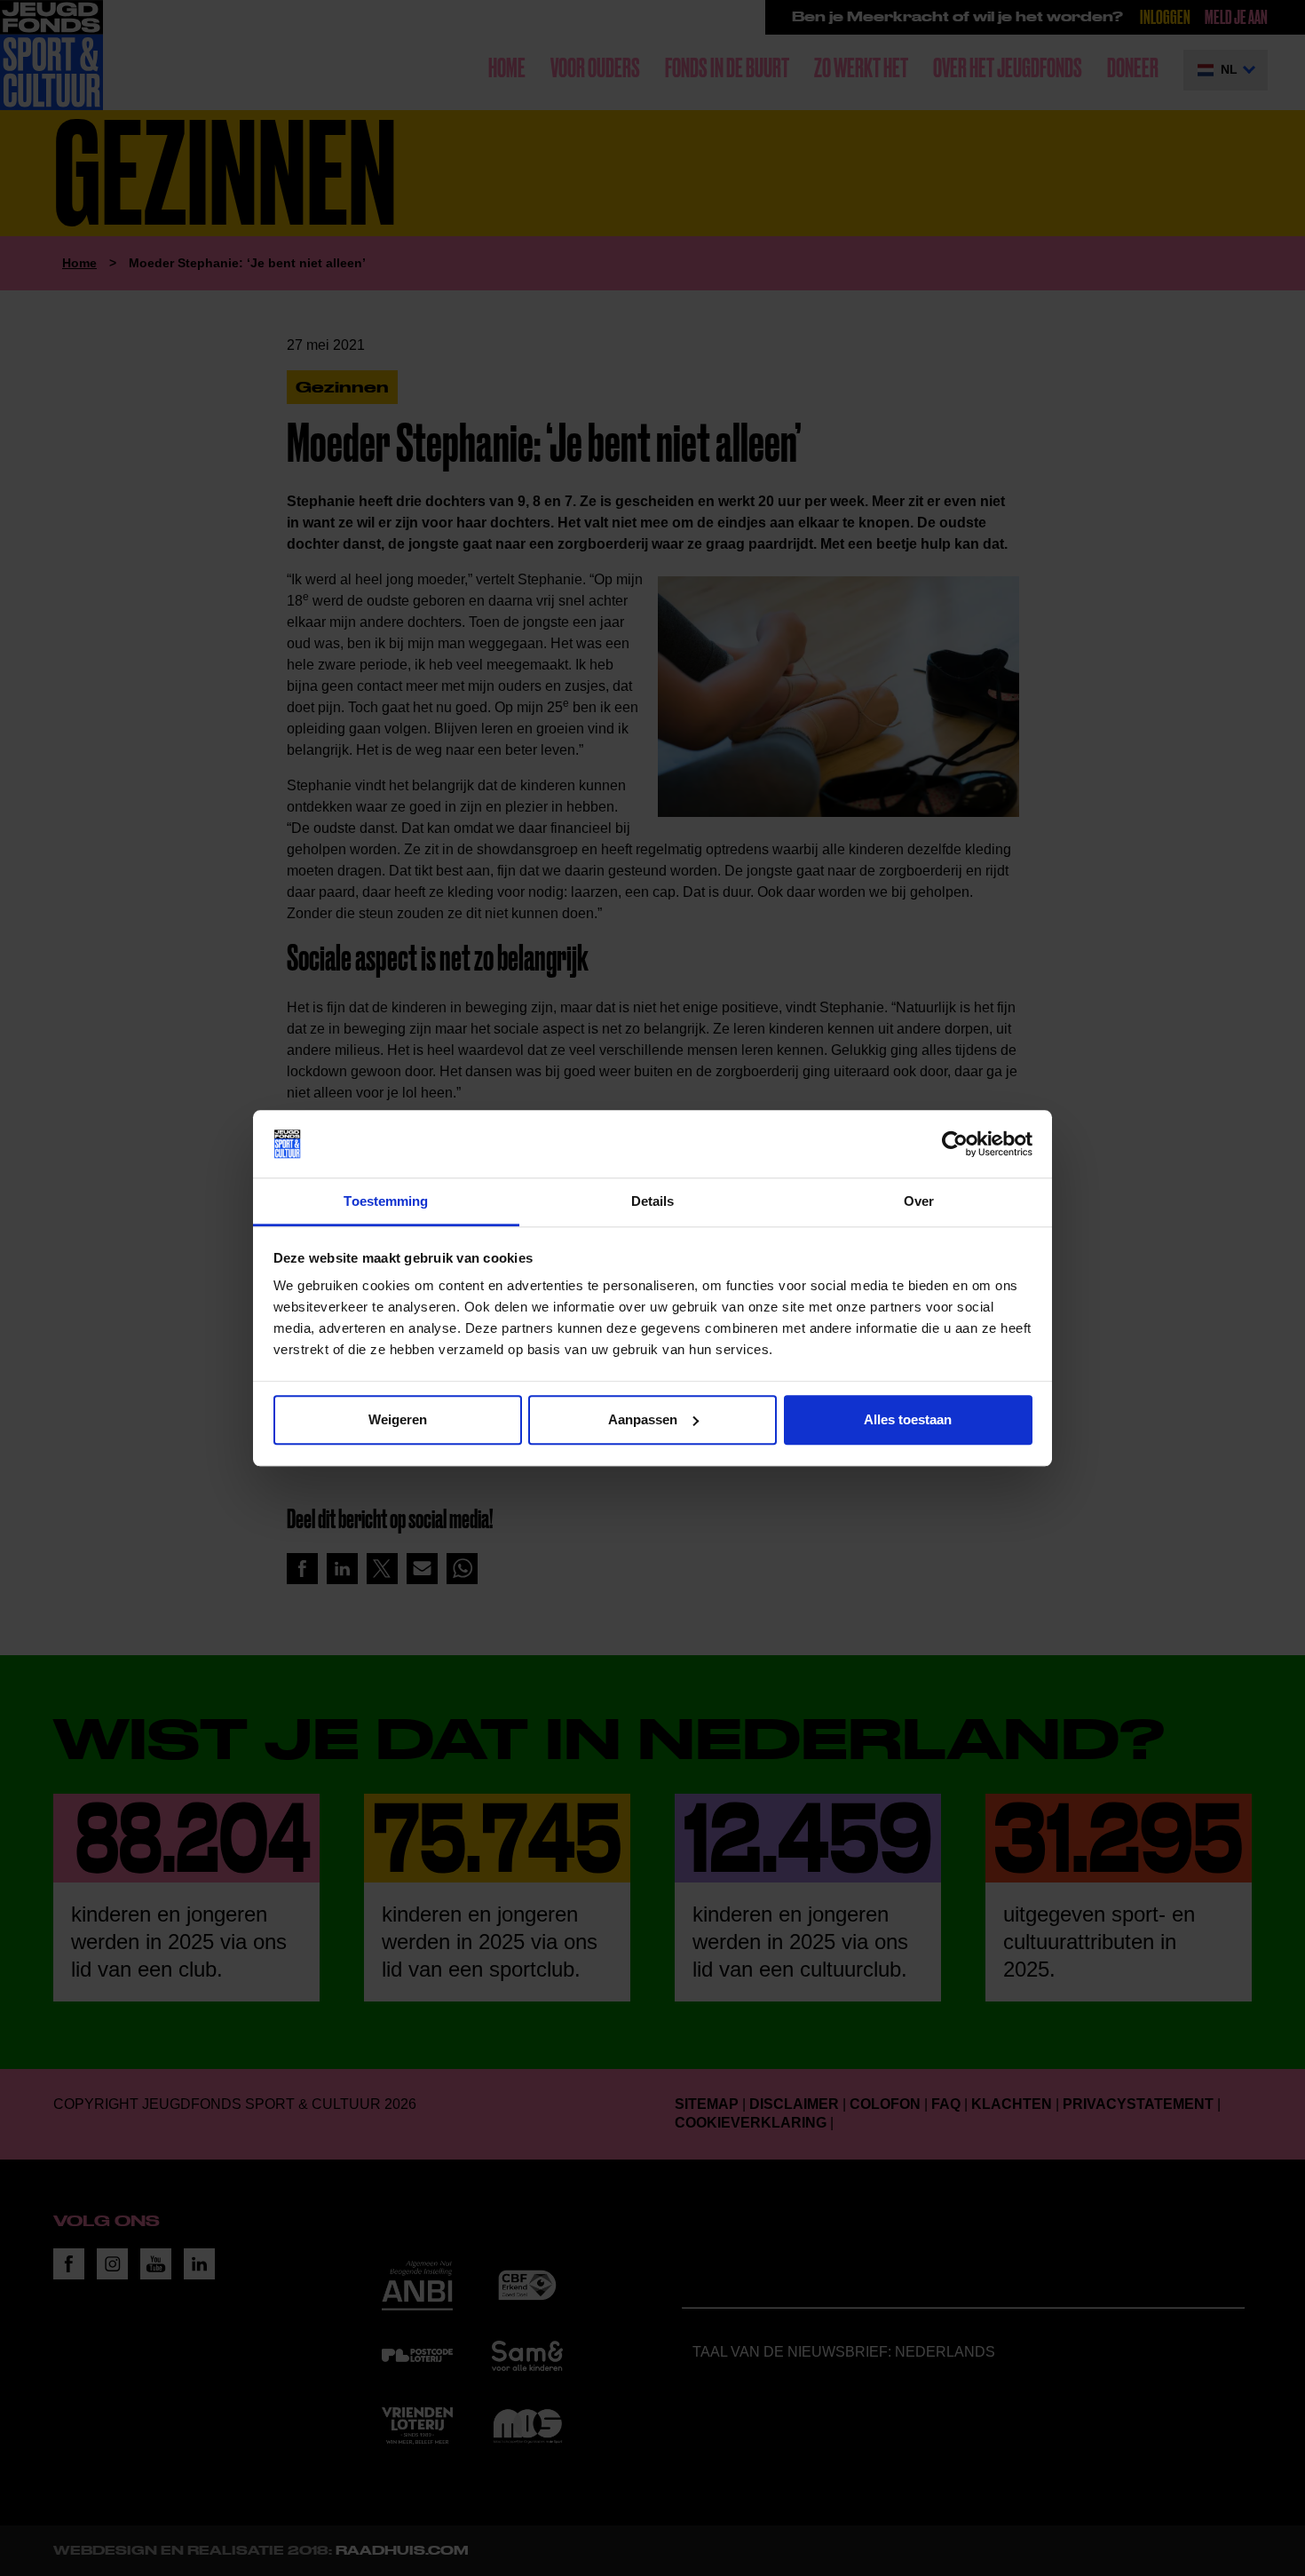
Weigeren (398, 1419)
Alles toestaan (908, 1419)
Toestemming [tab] (386, 1202)
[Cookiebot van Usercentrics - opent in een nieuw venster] (955, 1144)
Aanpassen (643, 1419)
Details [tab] (653, 1202)
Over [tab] (919, 1202)
